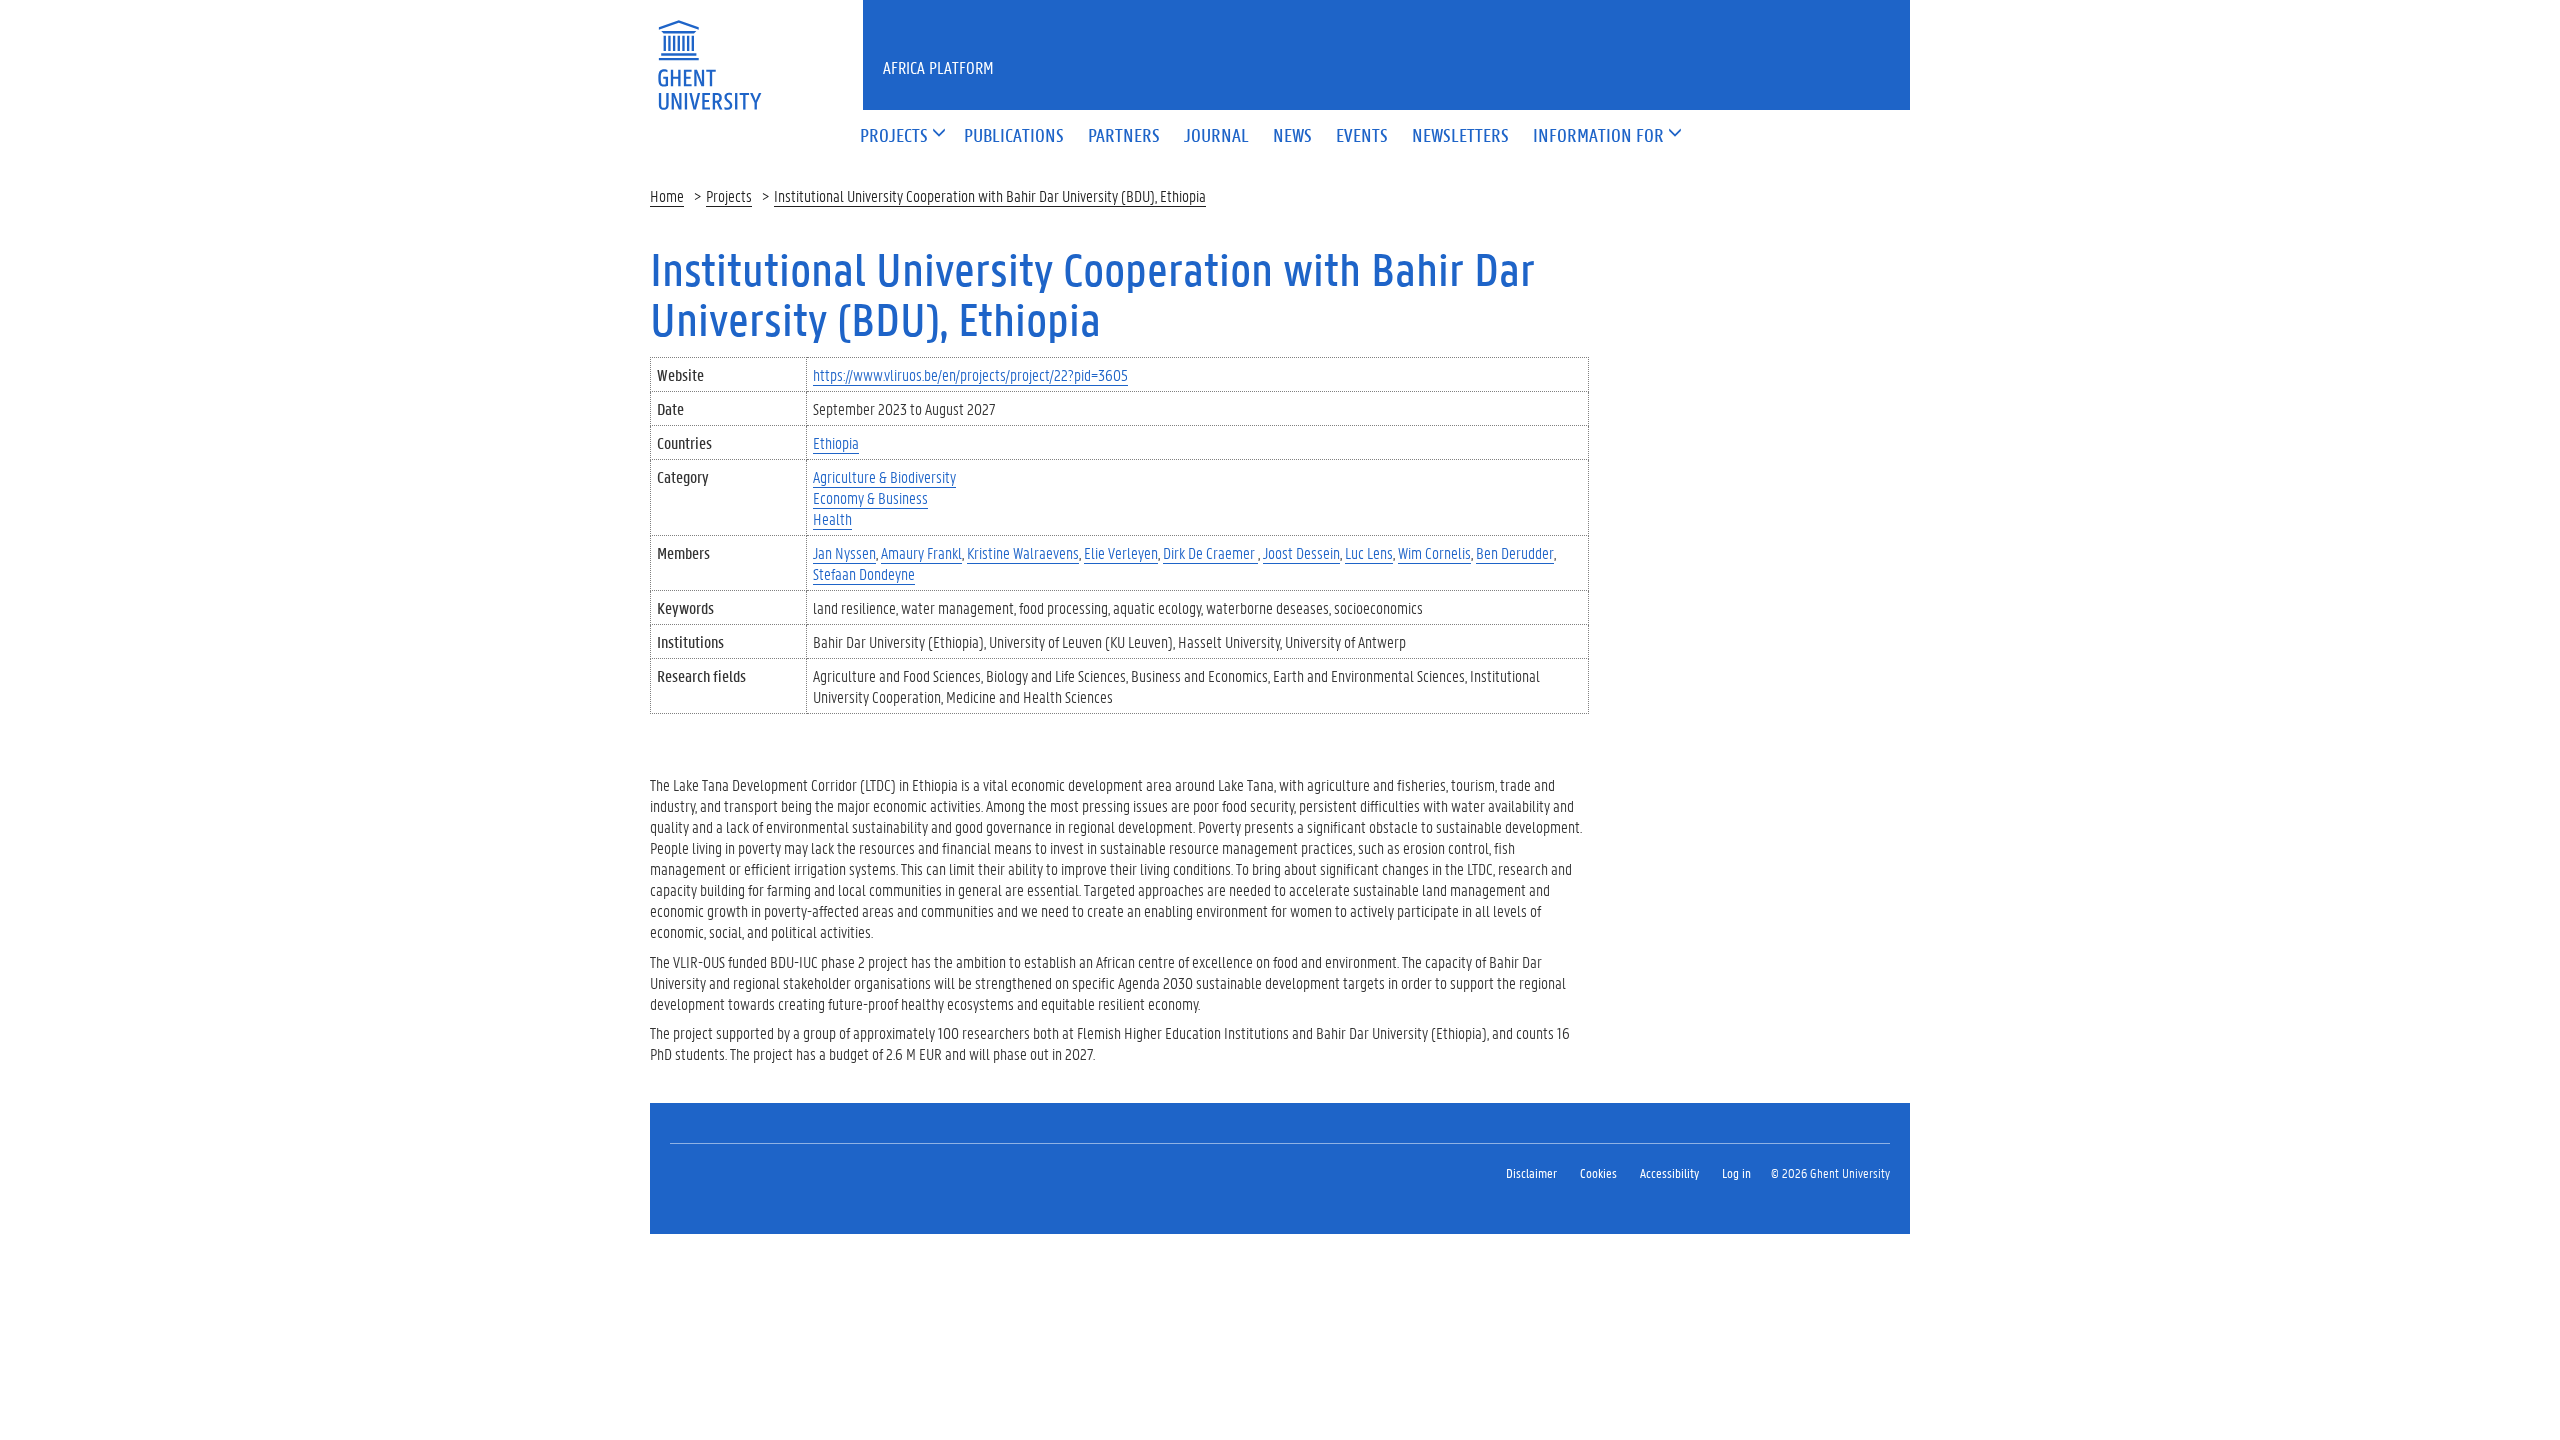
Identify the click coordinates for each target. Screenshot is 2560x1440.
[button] (894, 136)
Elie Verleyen (1121, 552)
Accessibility (1669, 1172)
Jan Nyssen (844, 552)
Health (832, 518)
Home (667, 195)
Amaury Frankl (921, 552)
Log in (1736, 1172)
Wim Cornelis (1434, 552)
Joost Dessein (1301, 552)
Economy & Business (870, 497)
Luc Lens (1369, 552)
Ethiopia (836, 442)
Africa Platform (938, 67)
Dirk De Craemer (1210, 552)
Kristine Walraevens (1023, 552)
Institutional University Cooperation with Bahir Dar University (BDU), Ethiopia (990, 195)
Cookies (1598, 1172)
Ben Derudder (1515, 552)
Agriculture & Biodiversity (884, 476)
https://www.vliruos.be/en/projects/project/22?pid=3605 (970, 374)
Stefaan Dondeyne (864, 573)
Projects (729, 195)
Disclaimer (1531, 1172)
